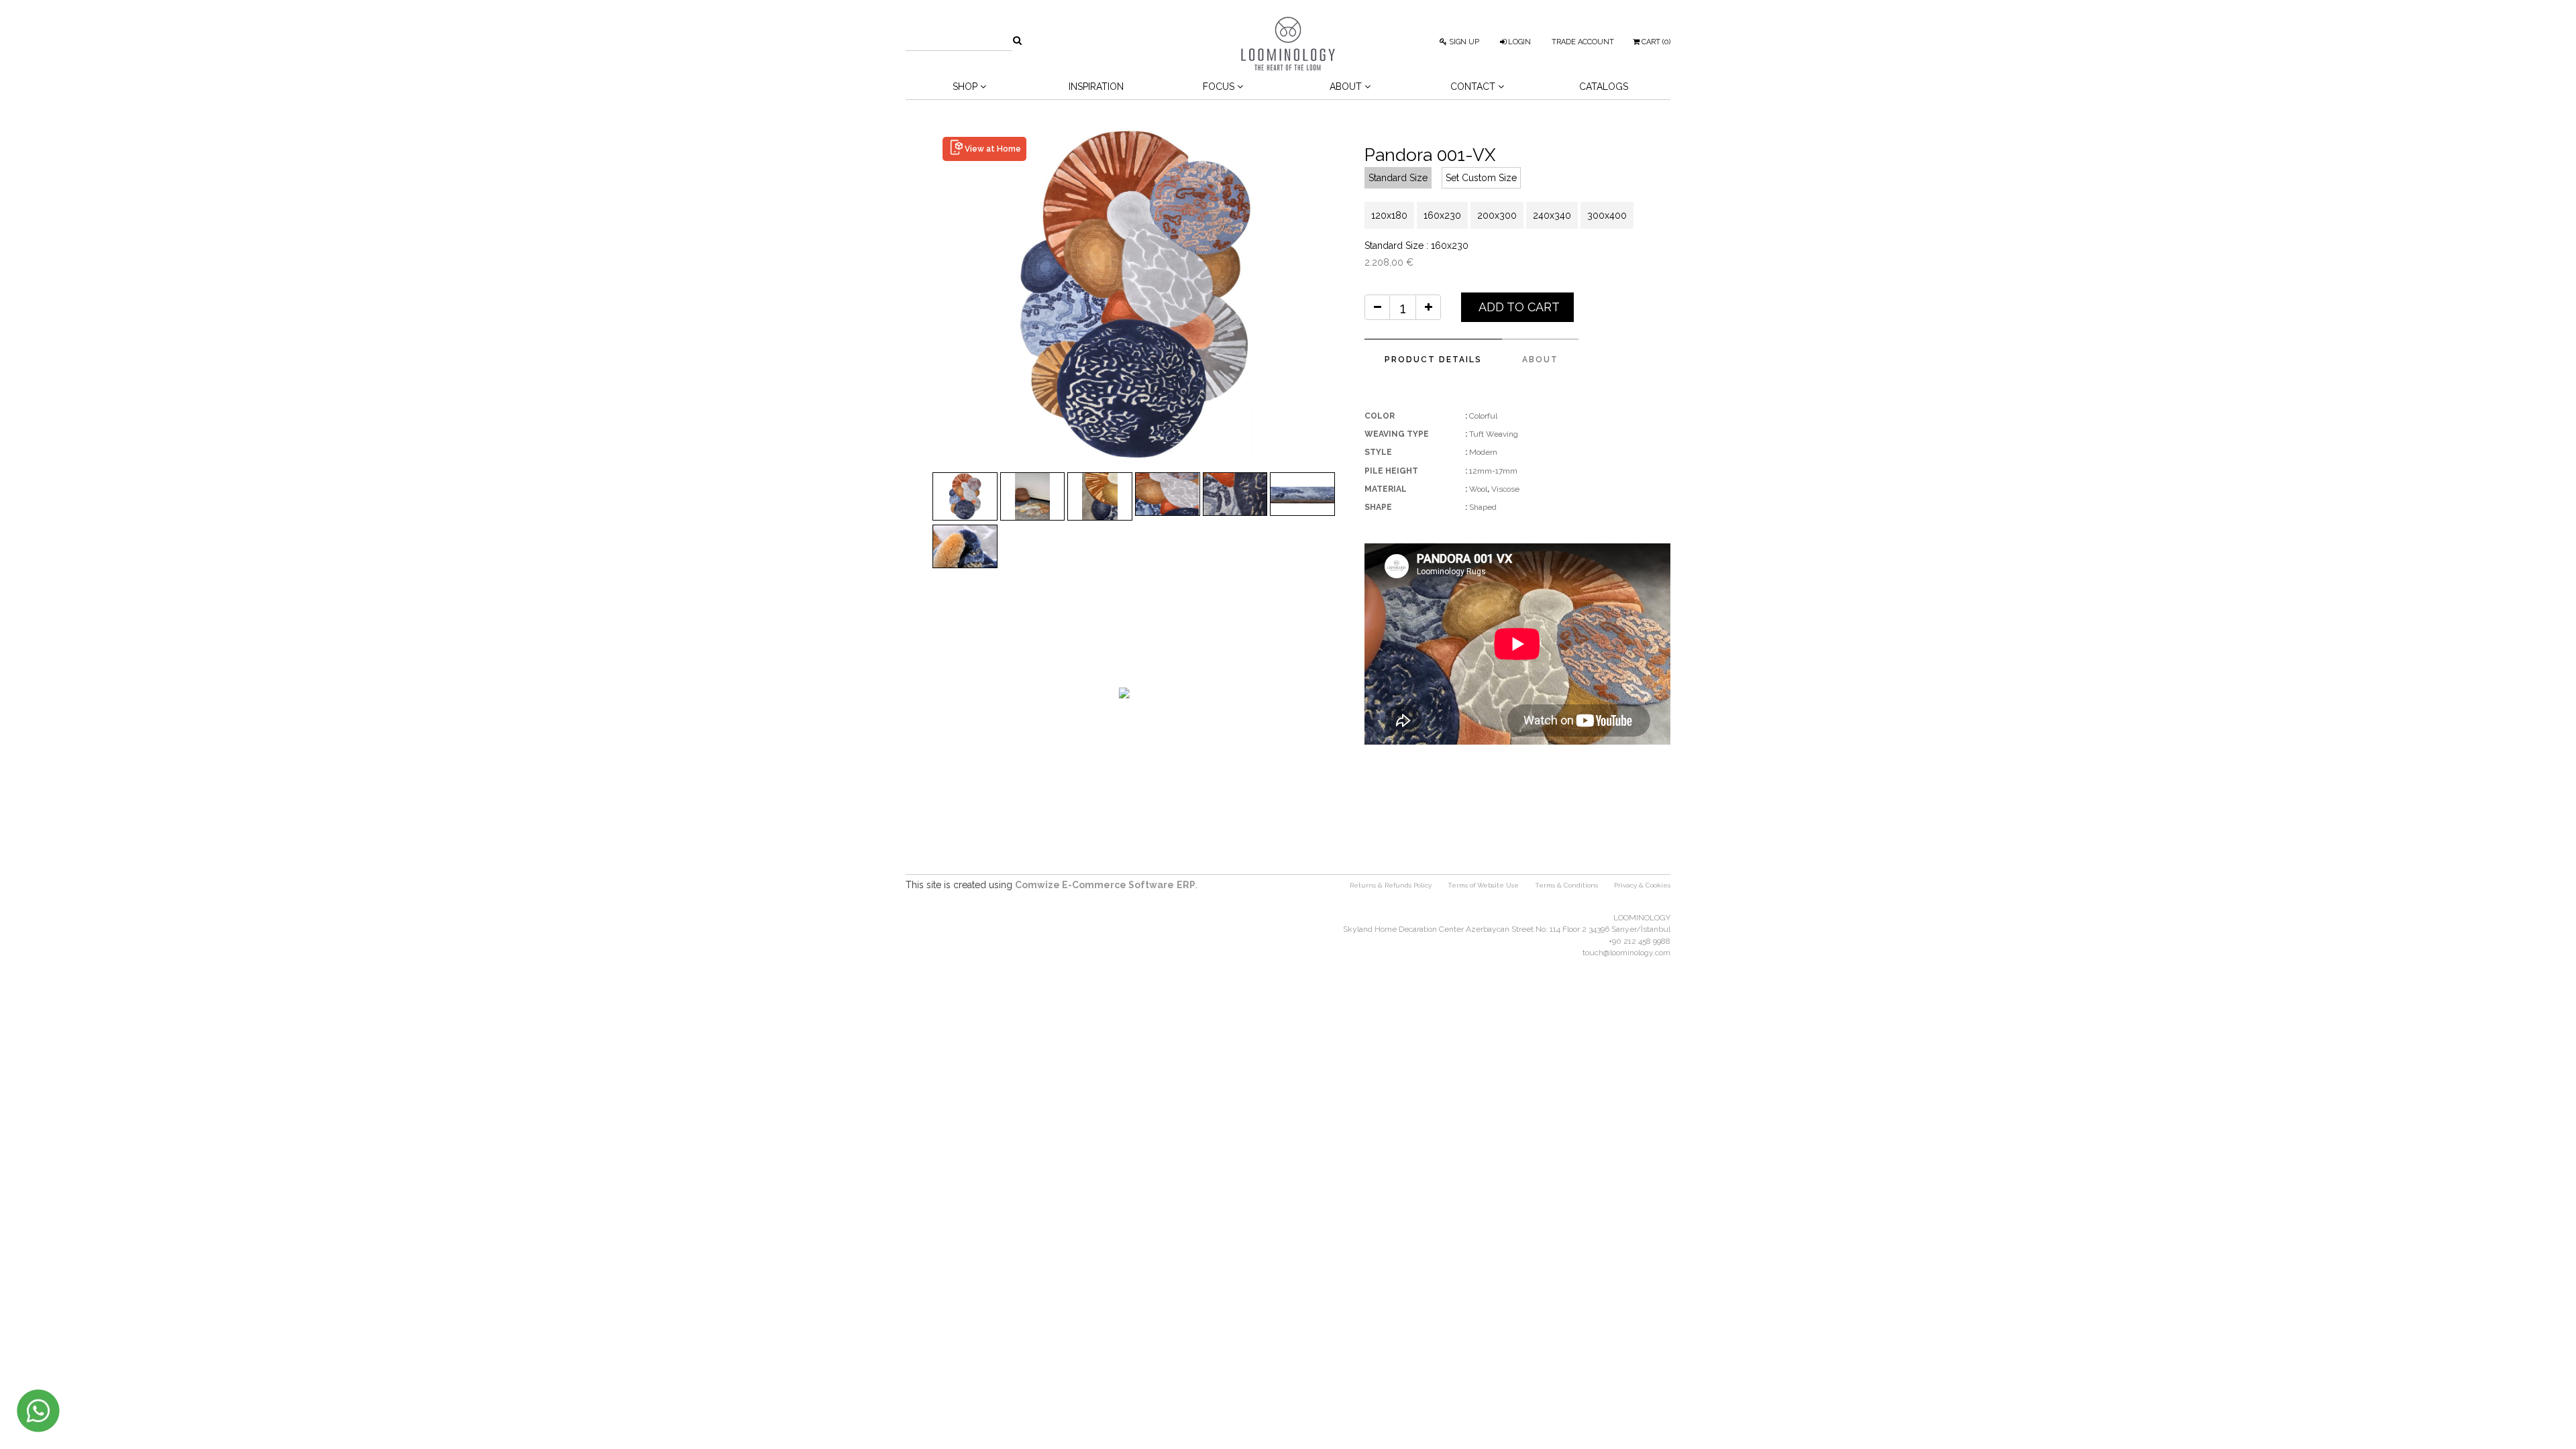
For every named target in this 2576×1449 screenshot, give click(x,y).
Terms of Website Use (1483, 885)
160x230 (1442, 215)
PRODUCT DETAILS (1433, 360)
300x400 (1607, 215)
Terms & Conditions (1566, 885)
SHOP (966, 87)
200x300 (1497, 215)
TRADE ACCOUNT (1583, 42)
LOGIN (1518, 42)
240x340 (1552, 215)
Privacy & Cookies (1642, 885)
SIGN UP (1463, 42)
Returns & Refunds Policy (1391, 885)
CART (1655, 42)
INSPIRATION (1096, 87)
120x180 (1389, 215)
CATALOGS (1604, 87)
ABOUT (1540, 360)
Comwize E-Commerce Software (1094, 885)
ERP (1186, 885)
